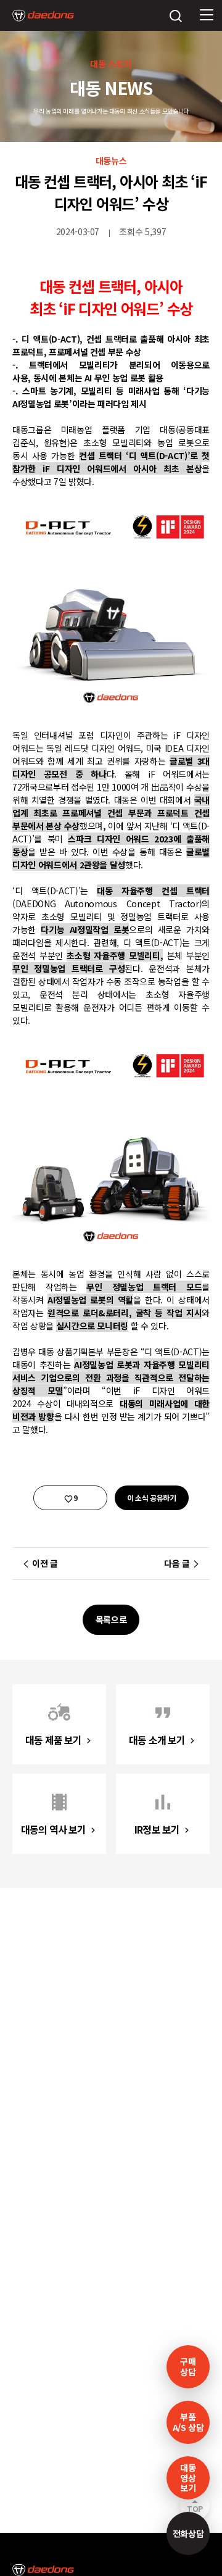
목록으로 (111, 1619)
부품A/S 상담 (188, 2422)
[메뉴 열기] (207, 15)
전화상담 (188, 2533)
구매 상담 (188, 2366)
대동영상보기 (188, 2478)
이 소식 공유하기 (152, 1498)
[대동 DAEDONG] (43, 15)
